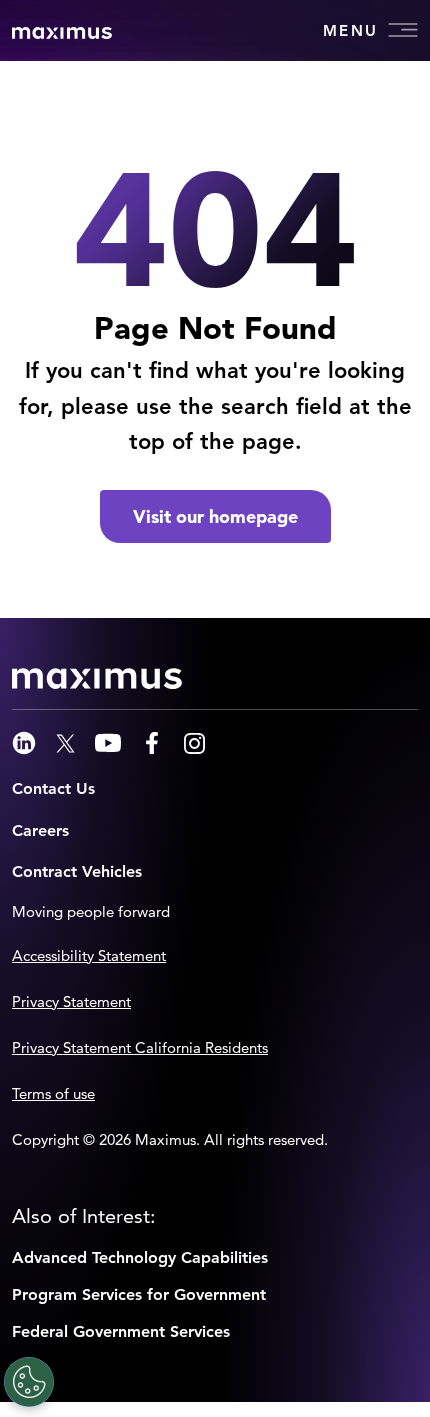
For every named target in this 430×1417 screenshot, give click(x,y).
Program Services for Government (139, 1294)
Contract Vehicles (77, 871)
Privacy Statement (71, 1001)
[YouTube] (108, 743)
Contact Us (53, 788)
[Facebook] (152, 743)
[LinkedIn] (24, 743)
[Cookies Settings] (29, 1382)
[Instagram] (194, 743)
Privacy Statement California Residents (140, 1047)
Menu (350, 30)
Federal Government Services (121, 1331)
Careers (40, 830)
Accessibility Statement (89, 955)
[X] (65, 743)
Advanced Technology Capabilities (140, 1257)
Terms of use (53, 1093)
